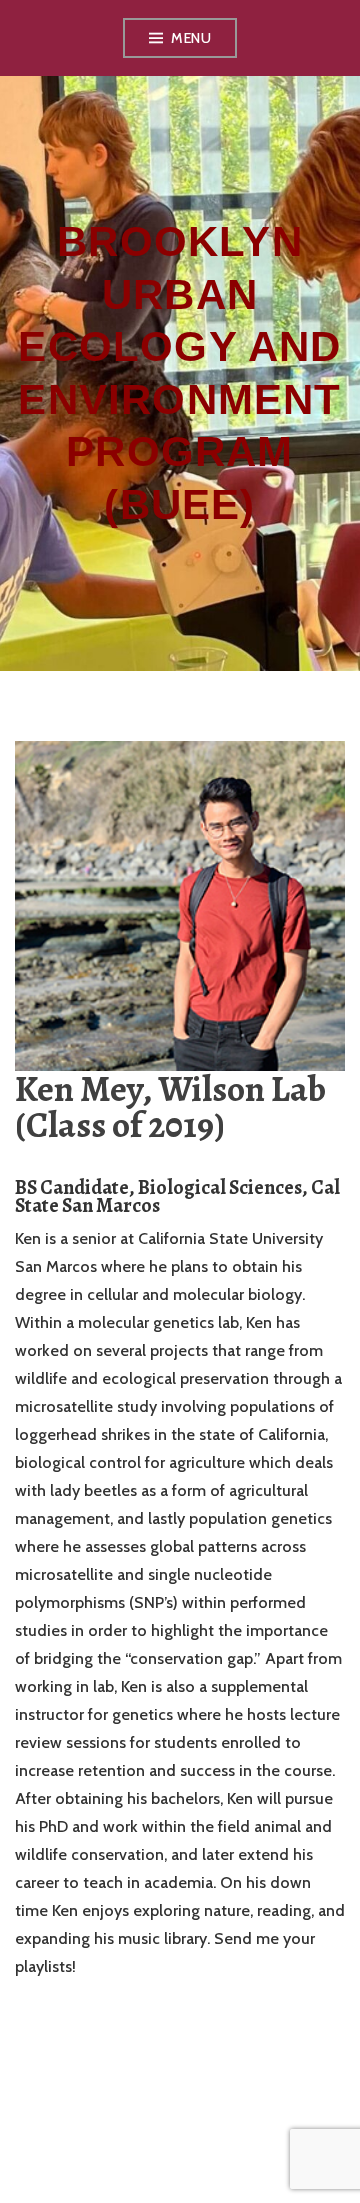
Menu (191, 38)
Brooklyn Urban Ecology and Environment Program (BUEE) (179, 373)
